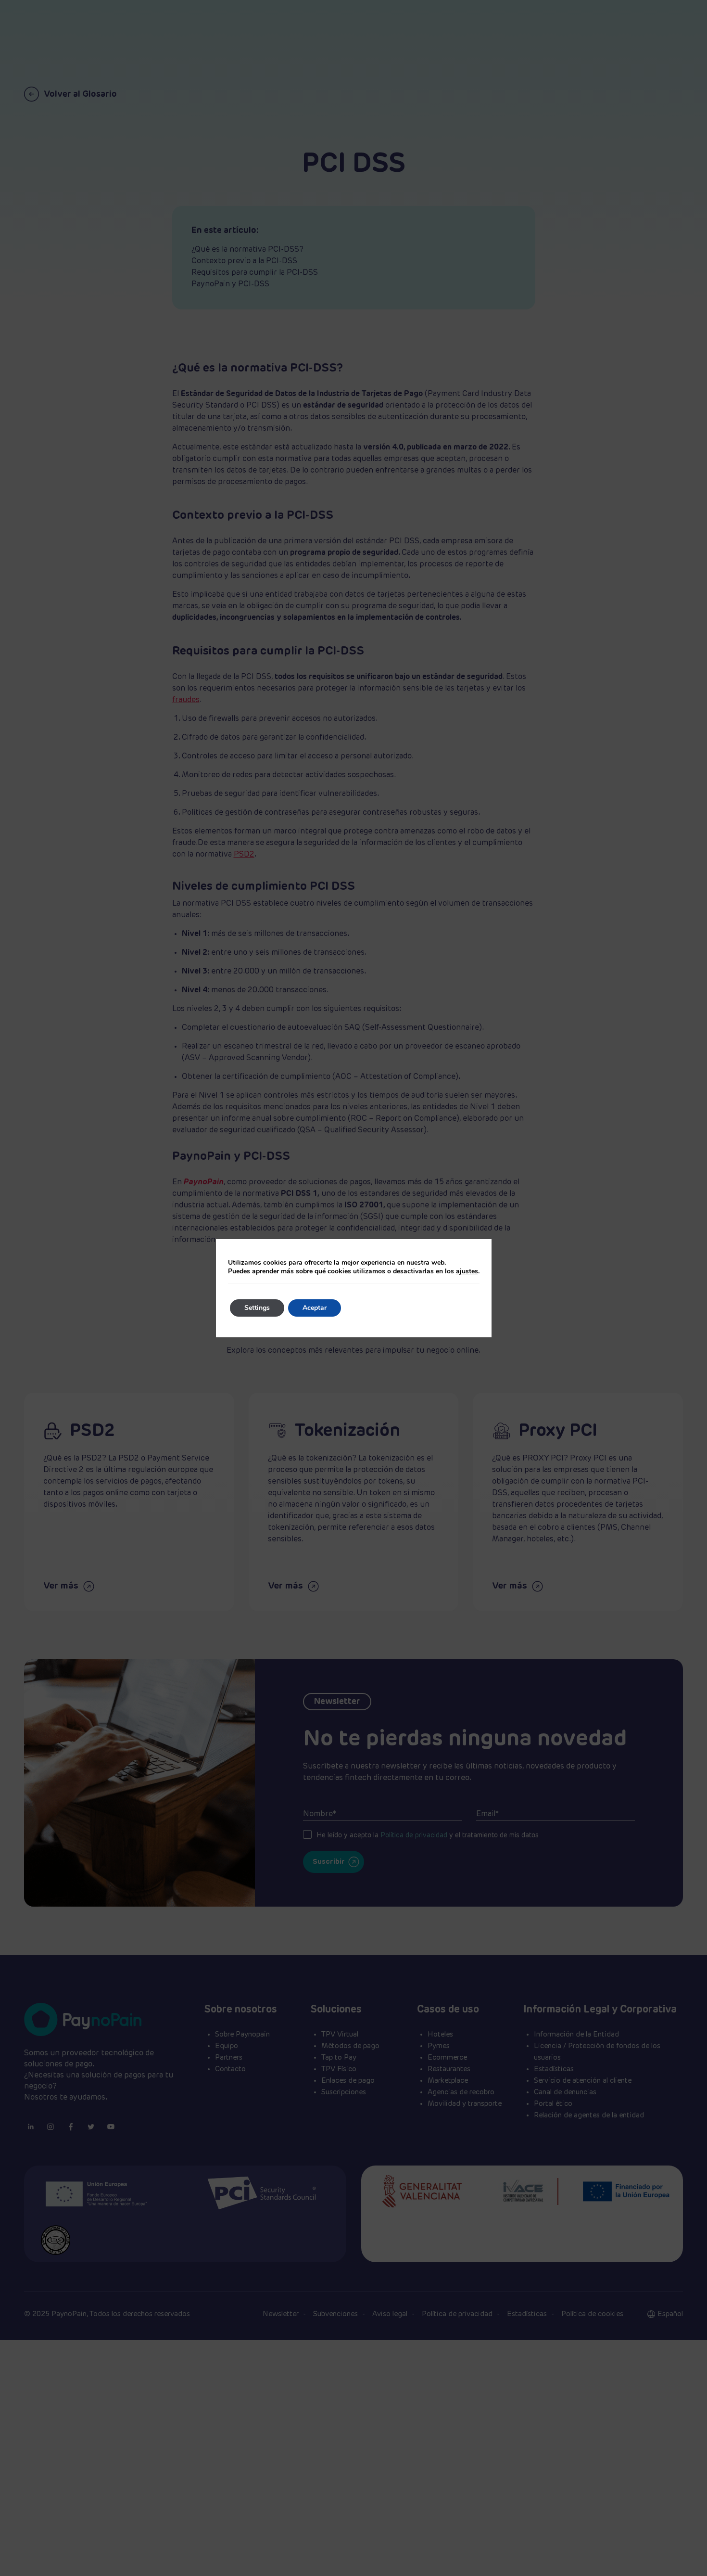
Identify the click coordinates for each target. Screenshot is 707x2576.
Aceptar (315, 1308)
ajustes (467, 1271)
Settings (257, 1308)
